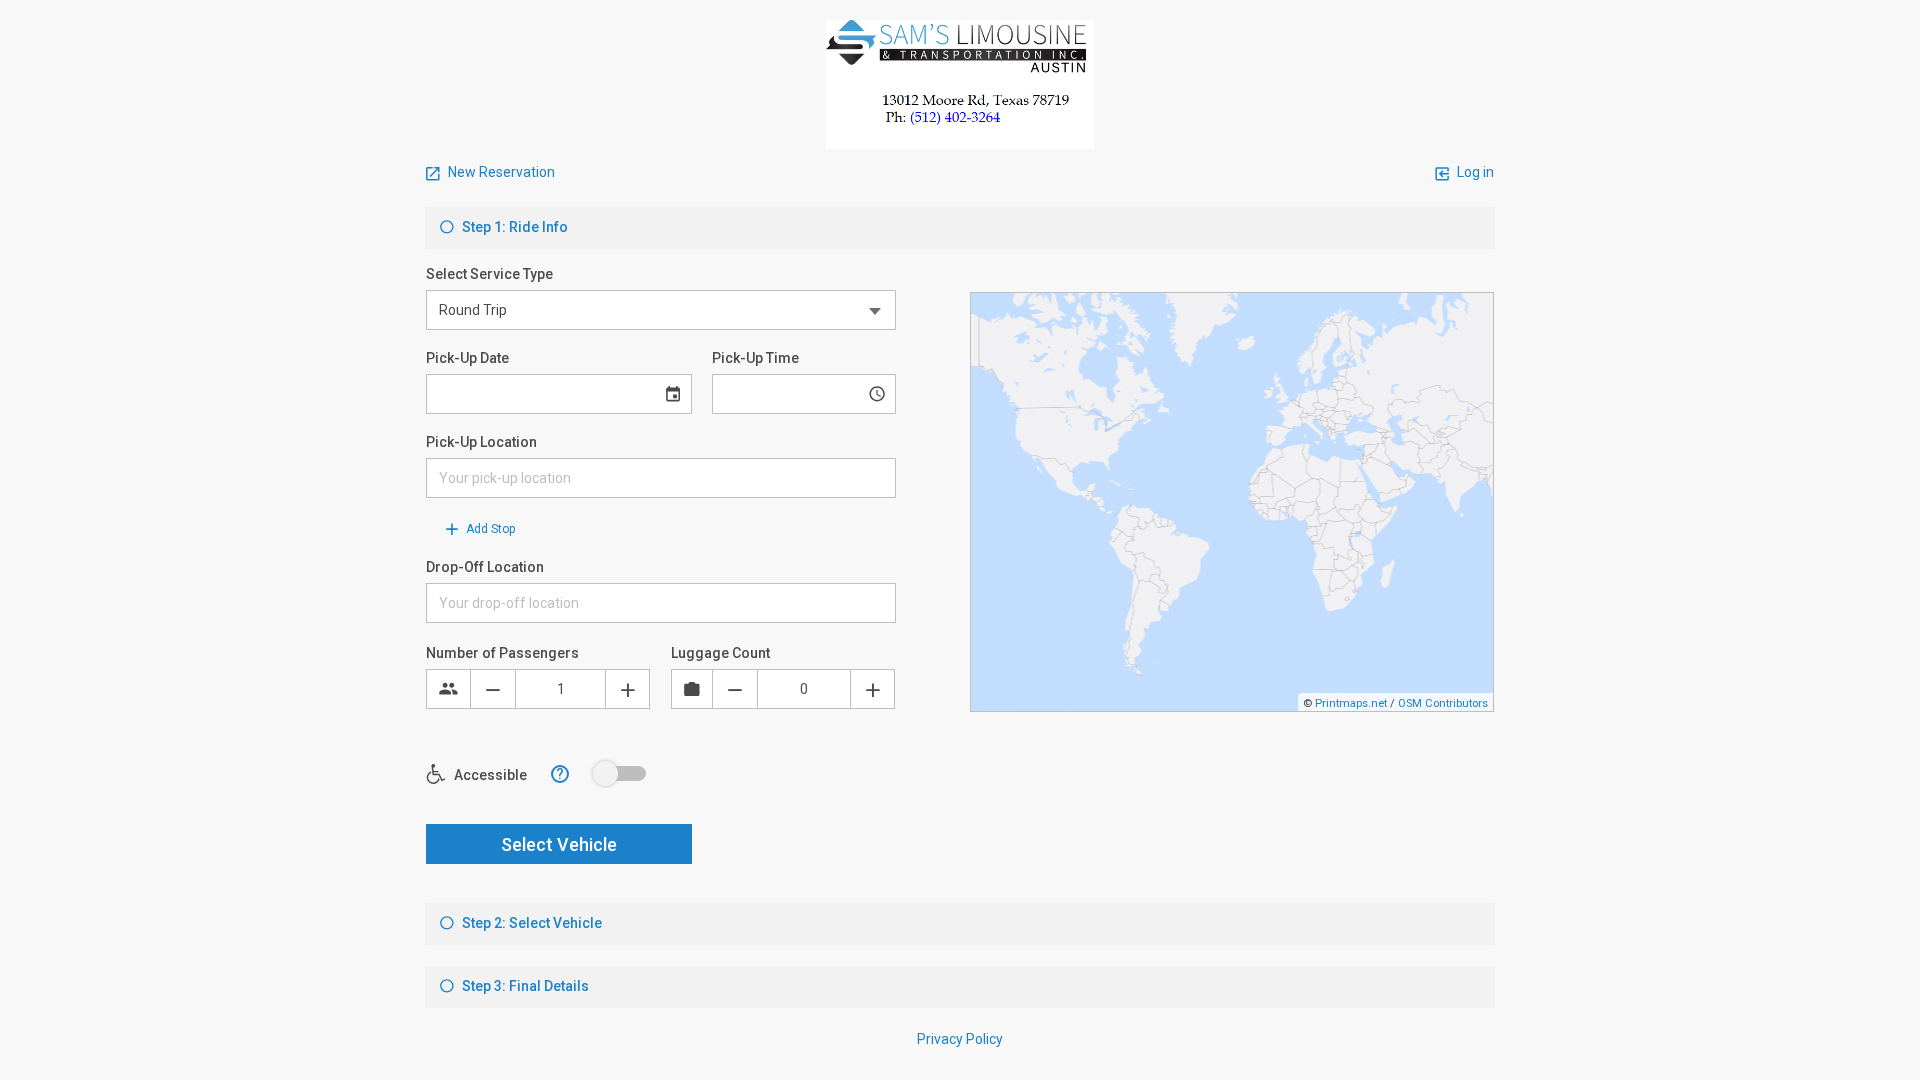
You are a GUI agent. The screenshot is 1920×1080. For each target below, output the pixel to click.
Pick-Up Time (755, 358)
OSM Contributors (1443, 703)
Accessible (489, 775)
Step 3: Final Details (524, 986)
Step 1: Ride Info (513, 227)
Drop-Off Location (485, 567)
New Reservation (500, 172)
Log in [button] (1474, 172)
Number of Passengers (502, 653)
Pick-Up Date (467, 358)
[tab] (960, 228)
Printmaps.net (1351, 703)
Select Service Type (489, 274)
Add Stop (489, 529)
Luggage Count (720, 653)
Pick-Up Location (481, 442)
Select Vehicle (559, 844)
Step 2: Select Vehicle (530, 923)
